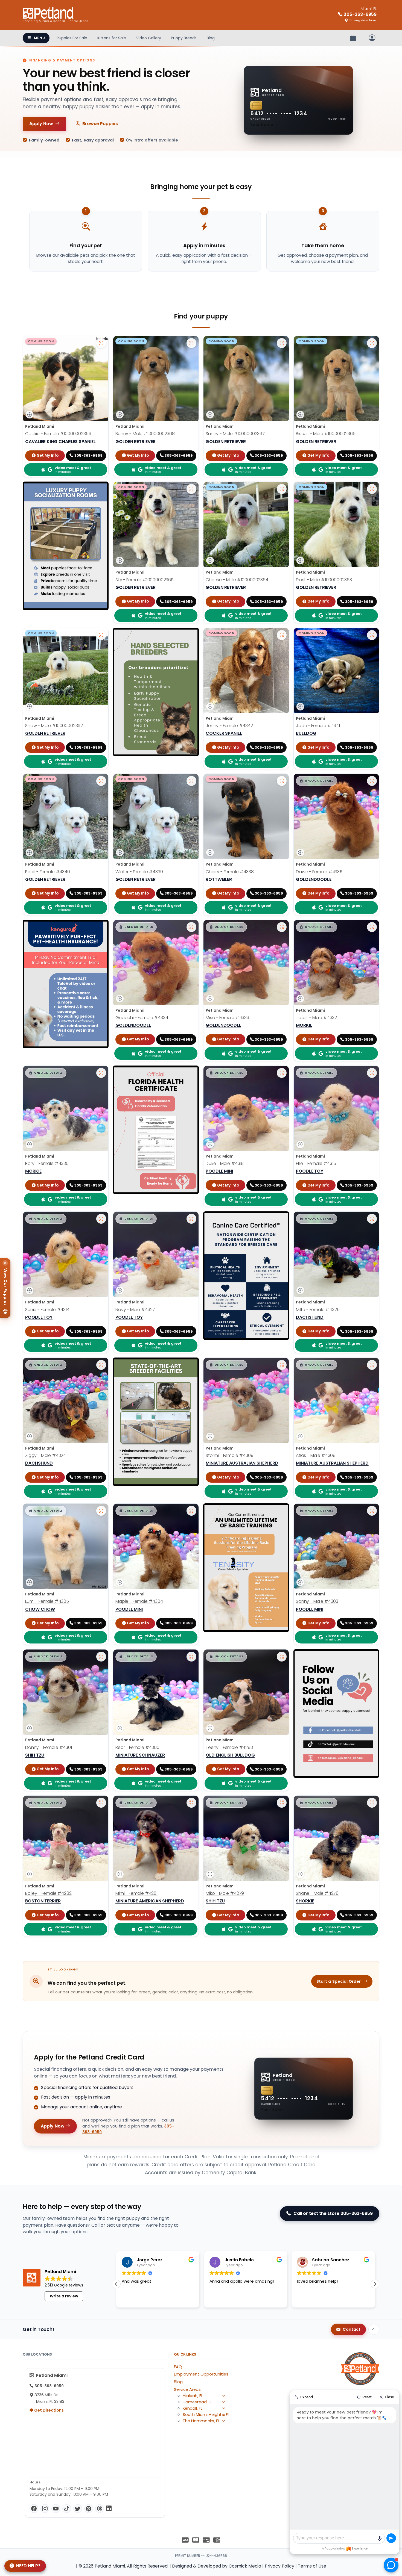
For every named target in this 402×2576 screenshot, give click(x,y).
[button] (317, 781)
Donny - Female (49, 1747)
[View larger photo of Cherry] (282, 781)
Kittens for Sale (112, 38)
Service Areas (187, 2389)
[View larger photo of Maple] (191, 1511)
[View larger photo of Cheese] (282, 489)
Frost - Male (324, 580)
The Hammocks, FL (201, 2421)
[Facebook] (34, 2509)
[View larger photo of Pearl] (101, 781)
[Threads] (100, 2509)
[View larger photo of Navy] (191, 1219)
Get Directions (49, 2410)
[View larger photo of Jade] (372, 635)
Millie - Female (318, 1310)
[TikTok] (67, 2509)
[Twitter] (78, 2509)
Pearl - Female (48, 872)
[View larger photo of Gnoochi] (191, 927)
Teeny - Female (229, 1747)
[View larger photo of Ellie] (372, 1073)
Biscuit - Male (326, 434)
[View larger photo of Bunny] (191, 343)
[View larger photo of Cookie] (101, 343)
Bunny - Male (145, 434)
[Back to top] (374, 2329)
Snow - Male (54, 726)
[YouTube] (56, 2509)
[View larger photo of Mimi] (191, 1803)
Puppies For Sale (72, 38)
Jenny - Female (229, 726)
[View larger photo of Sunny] (282, 343)
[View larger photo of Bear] (191, 1657)
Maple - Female (139, 1601)
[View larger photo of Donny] (101, 1657)
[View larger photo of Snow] (101, 635)
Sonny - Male (317, 1601)
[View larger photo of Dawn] (372, 781)
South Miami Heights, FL (206, 2415)
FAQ (178, 2367)
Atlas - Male (316, 1455)
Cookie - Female (58, 434)
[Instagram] (45, 2509)
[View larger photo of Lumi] (101, 1511)
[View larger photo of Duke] (282, 1073)
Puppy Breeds (184, 38)
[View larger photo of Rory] (101, 1073)
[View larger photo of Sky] (191, 489)
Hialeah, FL (193, 2396)
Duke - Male (225, 1163)
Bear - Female (137, 1747)
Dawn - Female (319, 872)
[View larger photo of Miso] (282, 927)
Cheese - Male (237, 580)
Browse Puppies (100, 124)
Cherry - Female (230, 872)
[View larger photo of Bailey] (101, 1803)
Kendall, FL (193, 2408)
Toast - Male (316, 1018)
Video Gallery (149, 38)
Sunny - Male (235, 434)
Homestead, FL (197, 2402)
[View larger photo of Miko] (282, 1803)
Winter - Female (139, 872)
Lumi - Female (47, 1601)
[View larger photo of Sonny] (372, 1511)
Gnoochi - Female (142, 1018)
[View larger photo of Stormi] (282, 1365)
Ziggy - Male (46, 1455)
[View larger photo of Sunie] (101, 1219)
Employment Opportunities (201, 2374)
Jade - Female (318, 726)
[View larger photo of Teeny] (282, 1657)
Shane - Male (317, 1893)
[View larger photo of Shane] (372, 1803)
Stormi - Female (230, 1455)
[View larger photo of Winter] (191, 781)
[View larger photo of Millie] (372, 1219)
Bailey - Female (48, 1893)
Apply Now (41, 124)
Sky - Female (145, 580)
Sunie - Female (47, 1310)
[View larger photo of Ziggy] (101, 1365)
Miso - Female (227, 1018)
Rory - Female (47, 1163)
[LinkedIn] (109, 2509)
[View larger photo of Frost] (372, 489)
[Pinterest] (89, 2509)
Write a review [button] (64, 2296)
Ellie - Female (316, 1163)
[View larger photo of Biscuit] (372, 343)
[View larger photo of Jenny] (282, 635)
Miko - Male (225, 1893)
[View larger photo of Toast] (372, 927)
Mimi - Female (136, 1893)
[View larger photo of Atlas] (372, 1365)
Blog (211, 38)
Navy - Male (135, 1310)
